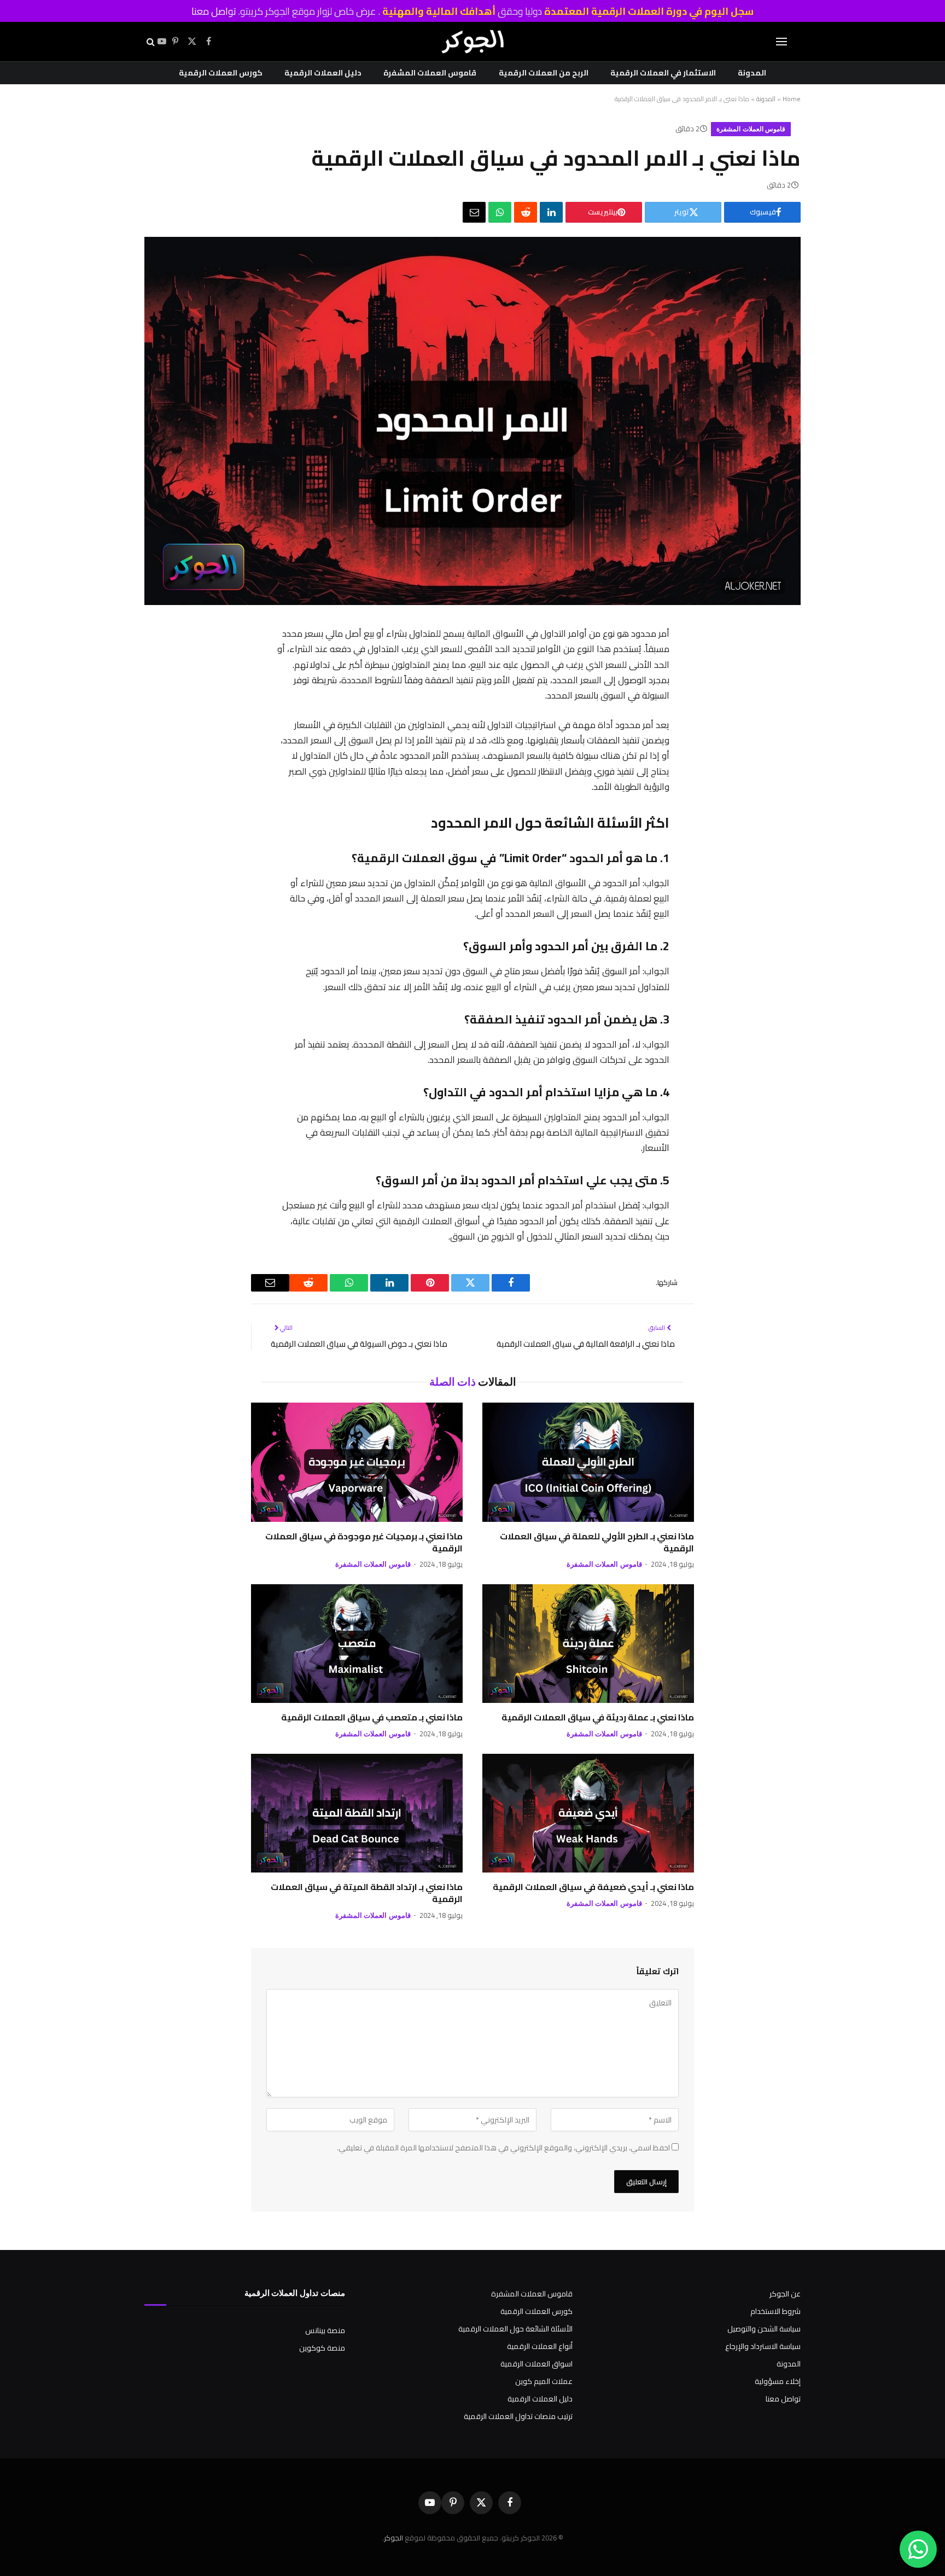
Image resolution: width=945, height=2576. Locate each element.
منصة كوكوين (322, 2348)
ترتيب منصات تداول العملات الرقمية (518, 2416)
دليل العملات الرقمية (323, 73)
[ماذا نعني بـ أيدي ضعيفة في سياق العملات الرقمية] (588, 1813)
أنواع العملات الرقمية (540, 2346)
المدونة (752, 73)
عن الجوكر (785, 2294)
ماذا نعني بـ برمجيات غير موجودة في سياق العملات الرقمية (364, 1543)
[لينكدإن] (551, 212)
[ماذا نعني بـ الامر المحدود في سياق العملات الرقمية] (472, 602)
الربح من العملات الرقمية (544, 73)
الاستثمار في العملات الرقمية (663, 73)
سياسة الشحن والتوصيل (764, 2329)
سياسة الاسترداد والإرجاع (763, 2346)
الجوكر (393, 2538)
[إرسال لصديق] (474, 212)
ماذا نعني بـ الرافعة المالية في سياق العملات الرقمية (586, 1344)
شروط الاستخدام (775, 2311)
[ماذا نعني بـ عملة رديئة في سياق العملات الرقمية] (588, 1644)
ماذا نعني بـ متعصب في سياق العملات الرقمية (372, 1718)
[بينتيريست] (681, 721)
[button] (781, 42)
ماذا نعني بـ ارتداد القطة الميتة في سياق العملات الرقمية (367, 1893)
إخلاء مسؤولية (778, 2381)
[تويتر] (681, 693)
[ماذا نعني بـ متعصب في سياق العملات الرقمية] (357, 1644)
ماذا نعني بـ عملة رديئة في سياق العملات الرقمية (598, 1718)
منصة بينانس (325, 2330)
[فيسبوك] (681, 664)
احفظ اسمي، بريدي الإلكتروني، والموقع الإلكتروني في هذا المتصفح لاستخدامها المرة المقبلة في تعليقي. (503, 2148)
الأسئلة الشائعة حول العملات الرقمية (515, 2329)
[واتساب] (500, 212)
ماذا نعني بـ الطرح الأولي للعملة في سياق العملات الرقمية (597, 1543)
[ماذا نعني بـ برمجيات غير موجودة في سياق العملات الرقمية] (357, 1462)
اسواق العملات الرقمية (536, 2364)
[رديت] (526, 212)
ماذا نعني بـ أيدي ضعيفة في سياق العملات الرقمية (593, 1887)
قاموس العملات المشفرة (430, 73)
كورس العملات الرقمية (221, 73)
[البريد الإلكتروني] (681, 806)
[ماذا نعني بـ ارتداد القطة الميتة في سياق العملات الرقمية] (357, 1813)
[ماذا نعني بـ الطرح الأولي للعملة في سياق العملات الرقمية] (588, 1462)
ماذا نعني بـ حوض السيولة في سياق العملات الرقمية (359, 1344)
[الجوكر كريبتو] (472, 42)
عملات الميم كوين (544, 2381)
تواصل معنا (214, 11)
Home (792, 99)
